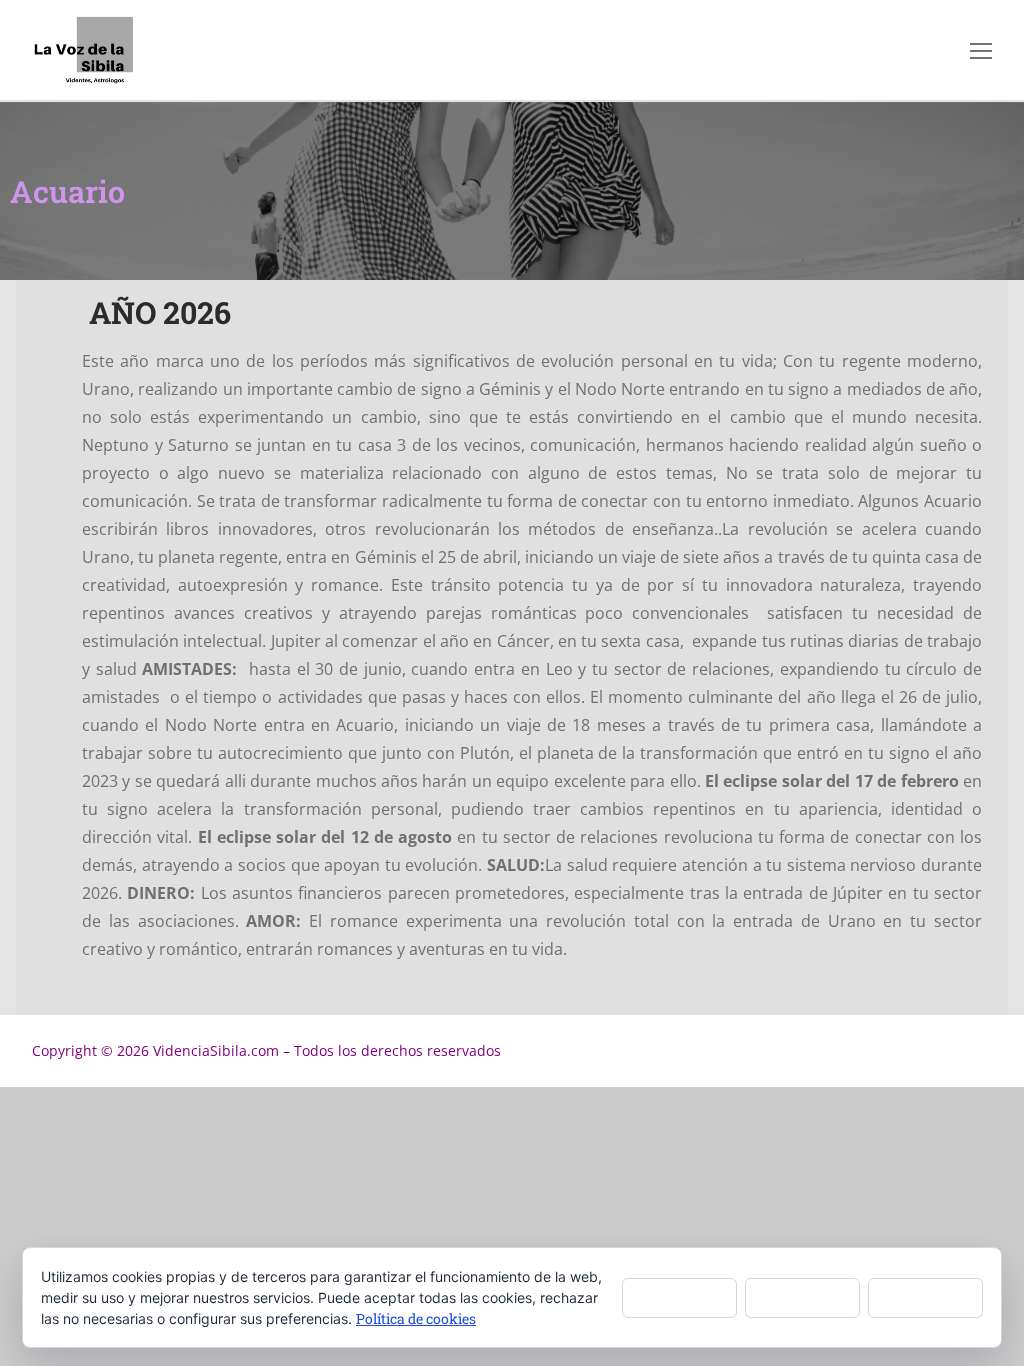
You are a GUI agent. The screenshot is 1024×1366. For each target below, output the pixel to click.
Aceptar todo (679, 1296)
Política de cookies (416, 1318)
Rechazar (803, 1296)
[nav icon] (981, 50)
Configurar (925, 1296)
